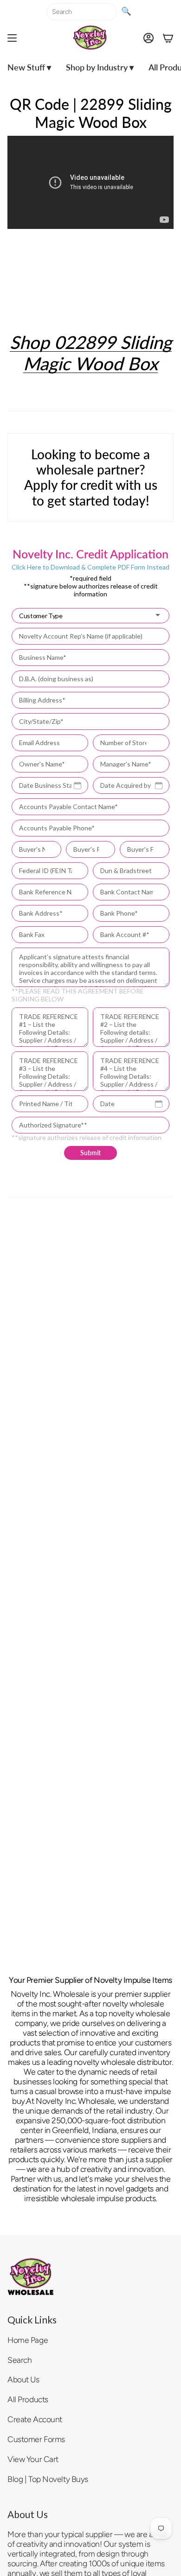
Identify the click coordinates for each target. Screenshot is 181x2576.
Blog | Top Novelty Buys (48, 2479)
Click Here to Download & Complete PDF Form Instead (90, 567)
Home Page (28, 2340)
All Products (28, 2399)
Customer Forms (36, 2439)
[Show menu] (12, 38)
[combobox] (82, 12)
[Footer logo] (31, 2277)
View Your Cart (33, 2459)
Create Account (35, 2419)
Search (19, 2360)
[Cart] (168, 38)
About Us (23, 2379)
